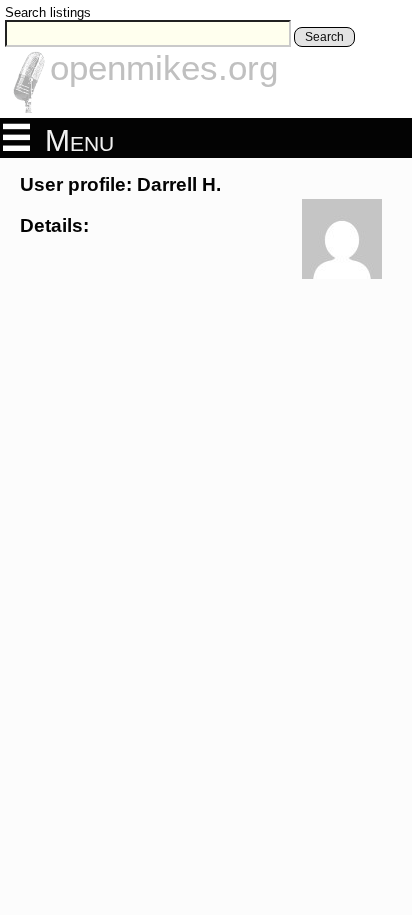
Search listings (48, 12)
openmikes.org (164, 67)
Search (324, 37)
